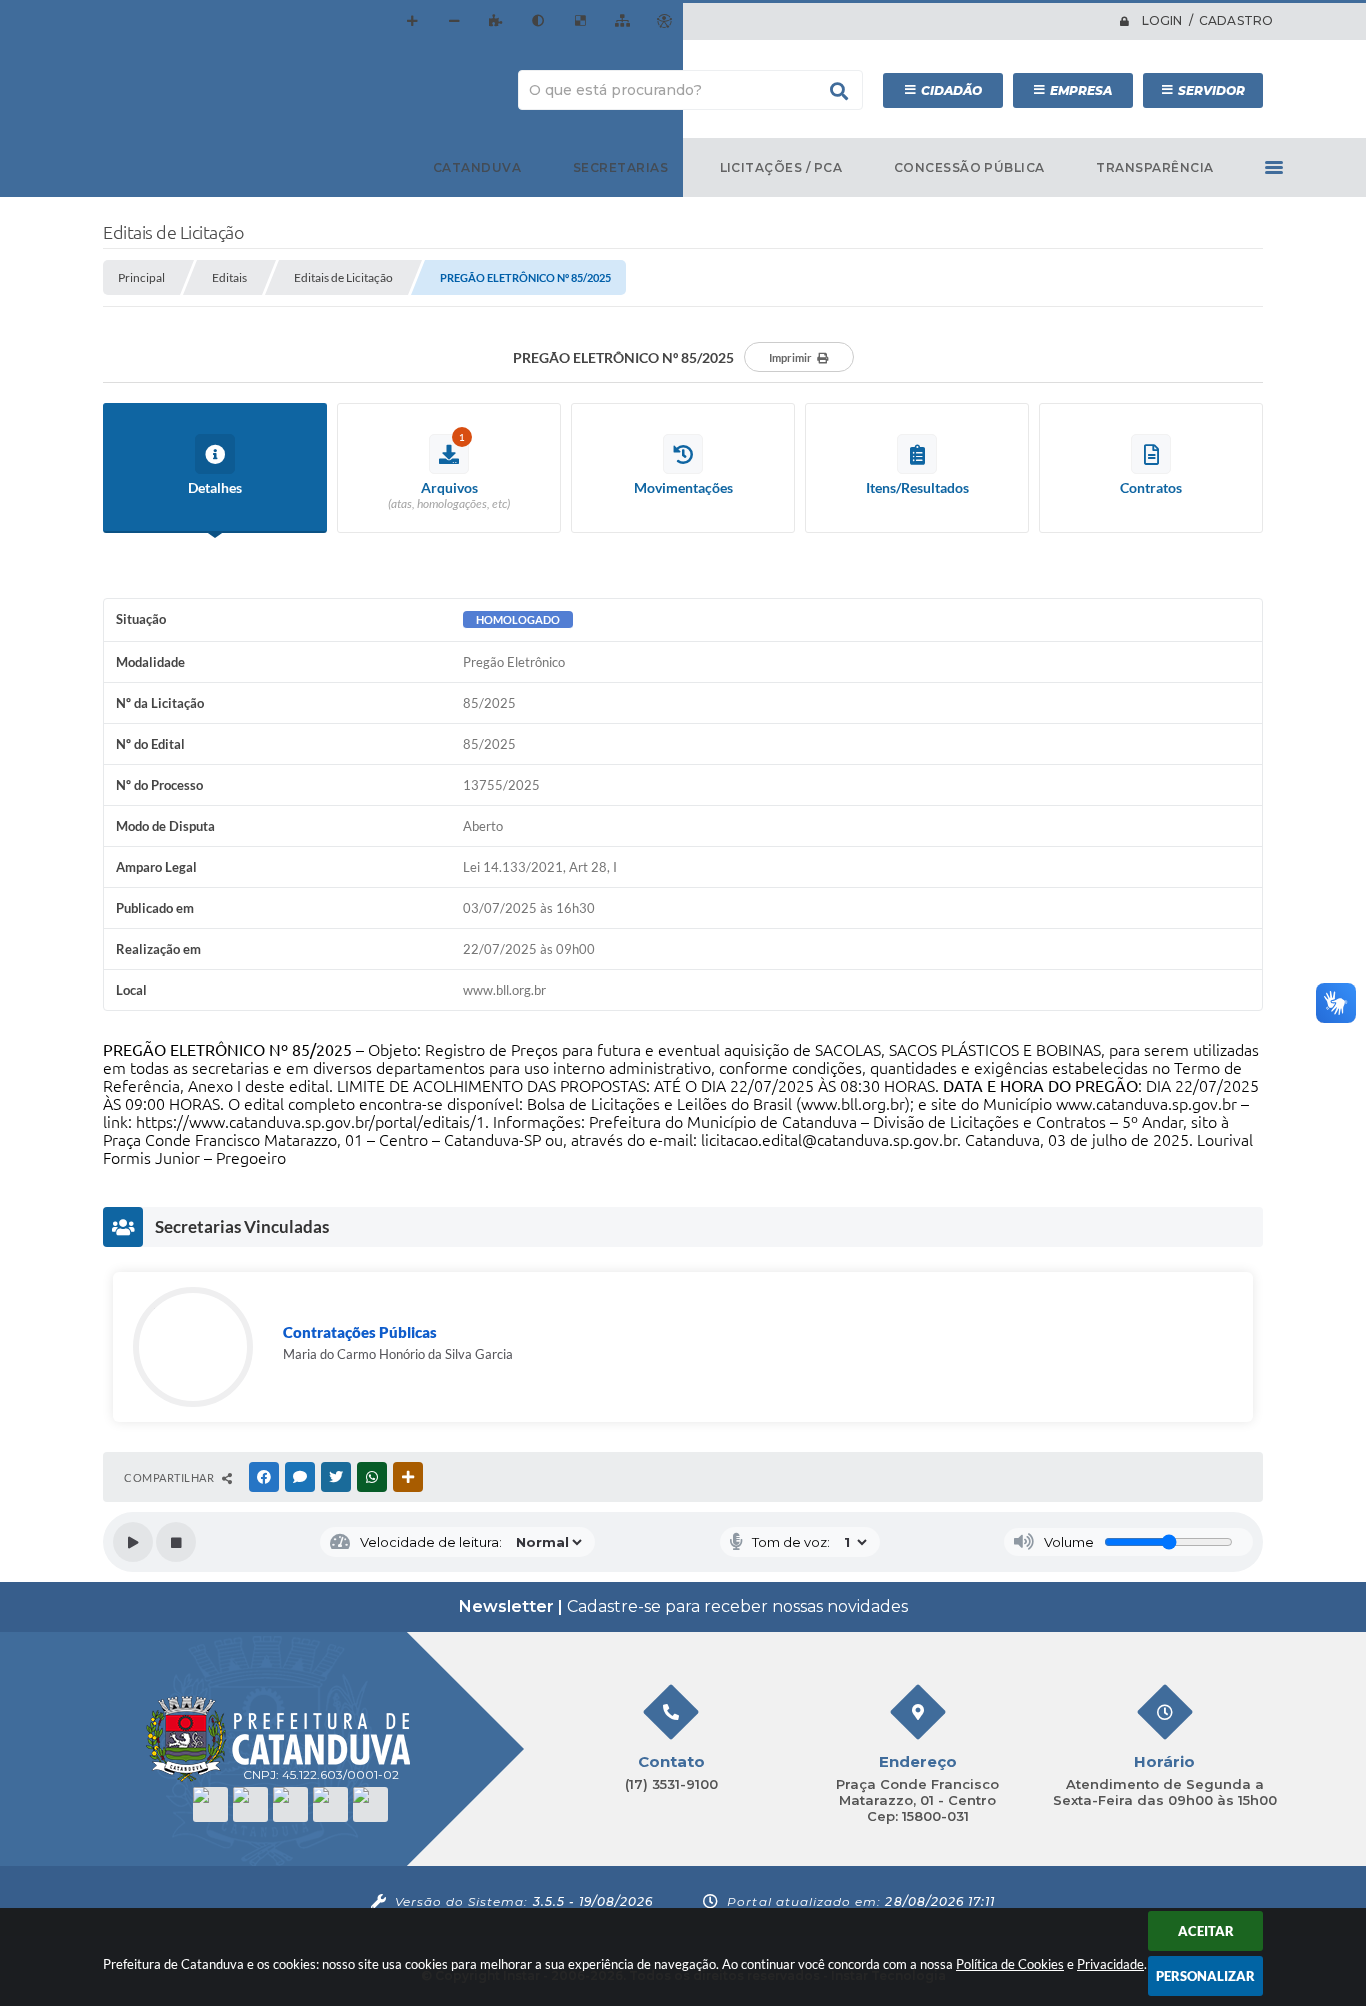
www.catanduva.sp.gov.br (1146, 1104)
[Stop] (176, 1542)
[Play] (133, 1542)
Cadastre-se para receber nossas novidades (683, 1606)
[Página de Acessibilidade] (664, 21)
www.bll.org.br (853, 1104)
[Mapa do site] (622, 21)
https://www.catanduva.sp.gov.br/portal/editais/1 (310, 1122)
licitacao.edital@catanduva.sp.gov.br (829, 1140)
